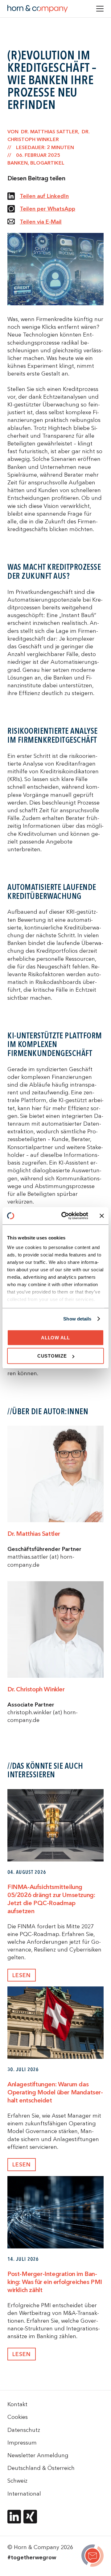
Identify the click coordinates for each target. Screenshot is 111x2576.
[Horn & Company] (38, 9)
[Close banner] (102, 1216)
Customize (52, 1356)
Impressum (22, 2443)
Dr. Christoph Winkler (36, 1689)
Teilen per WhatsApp (47, 209)
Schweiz (17, 2481)
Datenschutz (24, 2430)
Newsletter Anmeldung (38, 2455)
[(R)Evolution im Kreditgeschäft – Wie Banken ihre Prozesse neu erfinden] (92, 2557)
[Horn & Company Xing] (30, 2517)
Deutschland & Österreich (41, 2468)
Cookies (18, 2417)
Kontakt (17, 2404)
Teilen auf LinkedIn (44, 196)
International (24, 2494)
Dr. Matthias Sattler (34, 1533)
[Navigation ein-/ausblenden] (100, 9)
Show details (77, 1319)
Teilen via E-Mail (41, 222)
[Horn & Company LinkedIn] (14, 2517)
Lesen (22, 1975)
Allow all (55, 1337)
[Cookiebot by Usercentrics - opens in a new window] (65, 1216)
